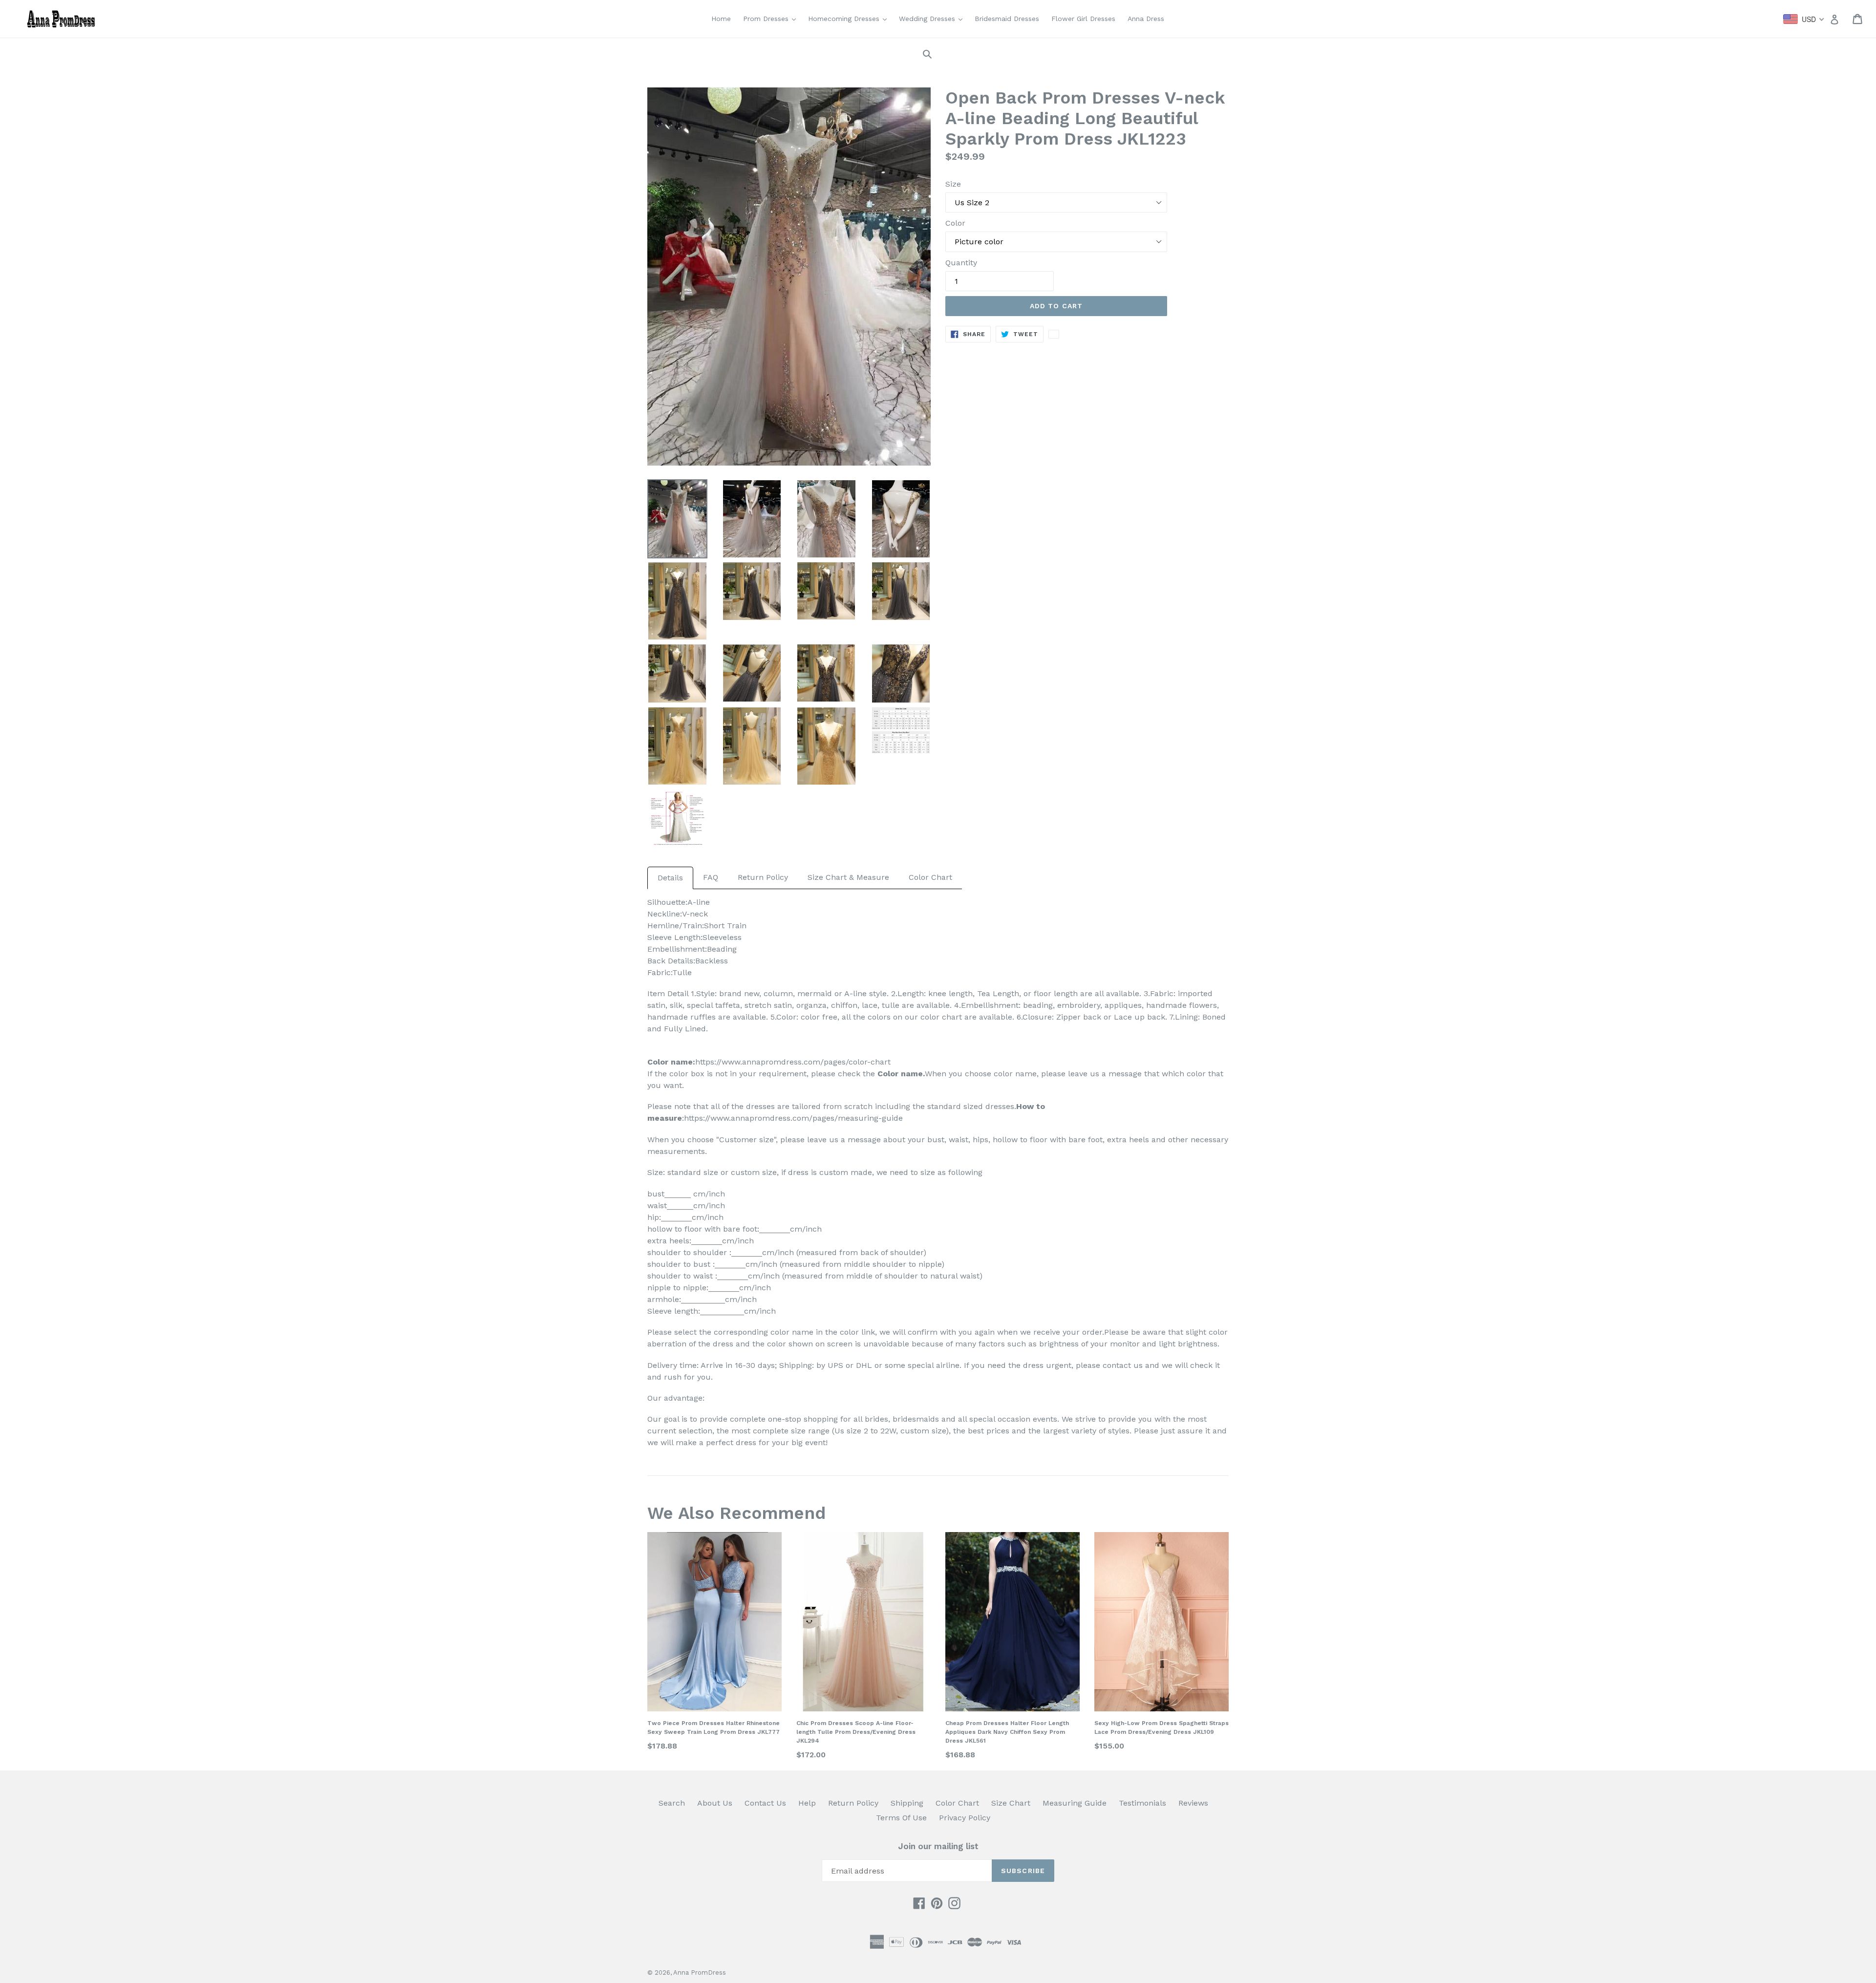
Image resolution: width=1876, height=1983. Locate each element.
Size (953, 184)
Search (672, 1803)
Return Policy (763, 877)
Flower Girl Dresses (1083, 19)
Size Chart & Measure (848, 877)
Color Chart (930, 877)
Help (807, 1803)
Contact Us (765, 1803)
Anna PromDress (700, 1972)
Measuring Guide (1075, 1803)
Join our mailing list (938, 1846)
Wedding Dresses (933, 18)
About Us (715, 1803)
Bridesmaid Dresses (1007, 19)
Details (670, 878)
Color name (900, 1074)
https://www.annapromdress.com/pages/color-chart (793, 1062)
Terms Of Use (901, 1818)
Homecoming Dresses (850, 18)
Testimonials (1142, 1803)
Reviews (1193, 1803)
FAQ (711, 877)
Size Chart (1011, 1803)
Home (721, 19)
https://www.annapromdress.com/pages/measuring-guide (793, 1118)
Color (955, 223)
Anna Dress (1146, 19)
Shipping (907, 1803)
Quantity (961, 263)
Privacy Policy (965, 1818)
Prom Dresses (772, 18)
